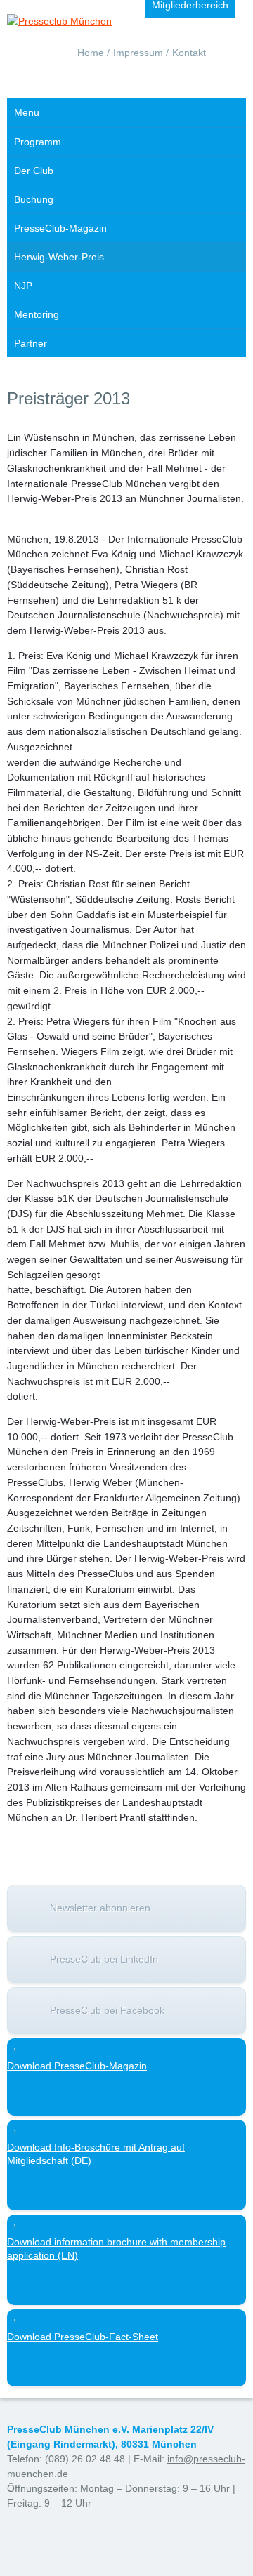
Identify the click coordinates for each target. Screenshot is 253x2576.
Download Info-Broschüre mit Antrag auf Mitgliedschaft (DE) (96, 2154)
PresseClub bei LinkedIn (104, 1959)
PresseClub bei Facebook (107, 2010)
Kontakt (189, 53)
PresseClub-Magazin (60, 228)
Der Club (34, 171)
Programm (38, 142)
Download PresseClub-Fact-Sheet (83, 2337)
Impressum (138, 53)
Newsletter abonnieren (100, 1908)
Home (91, 53)
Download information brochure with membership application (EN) (116, 2249)
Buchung (34, 199)
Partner (31, 343)
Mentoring (37, 314)
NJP (23, 286)
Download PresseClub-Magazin (77, 2066)
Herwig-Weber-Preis (59, 257)
